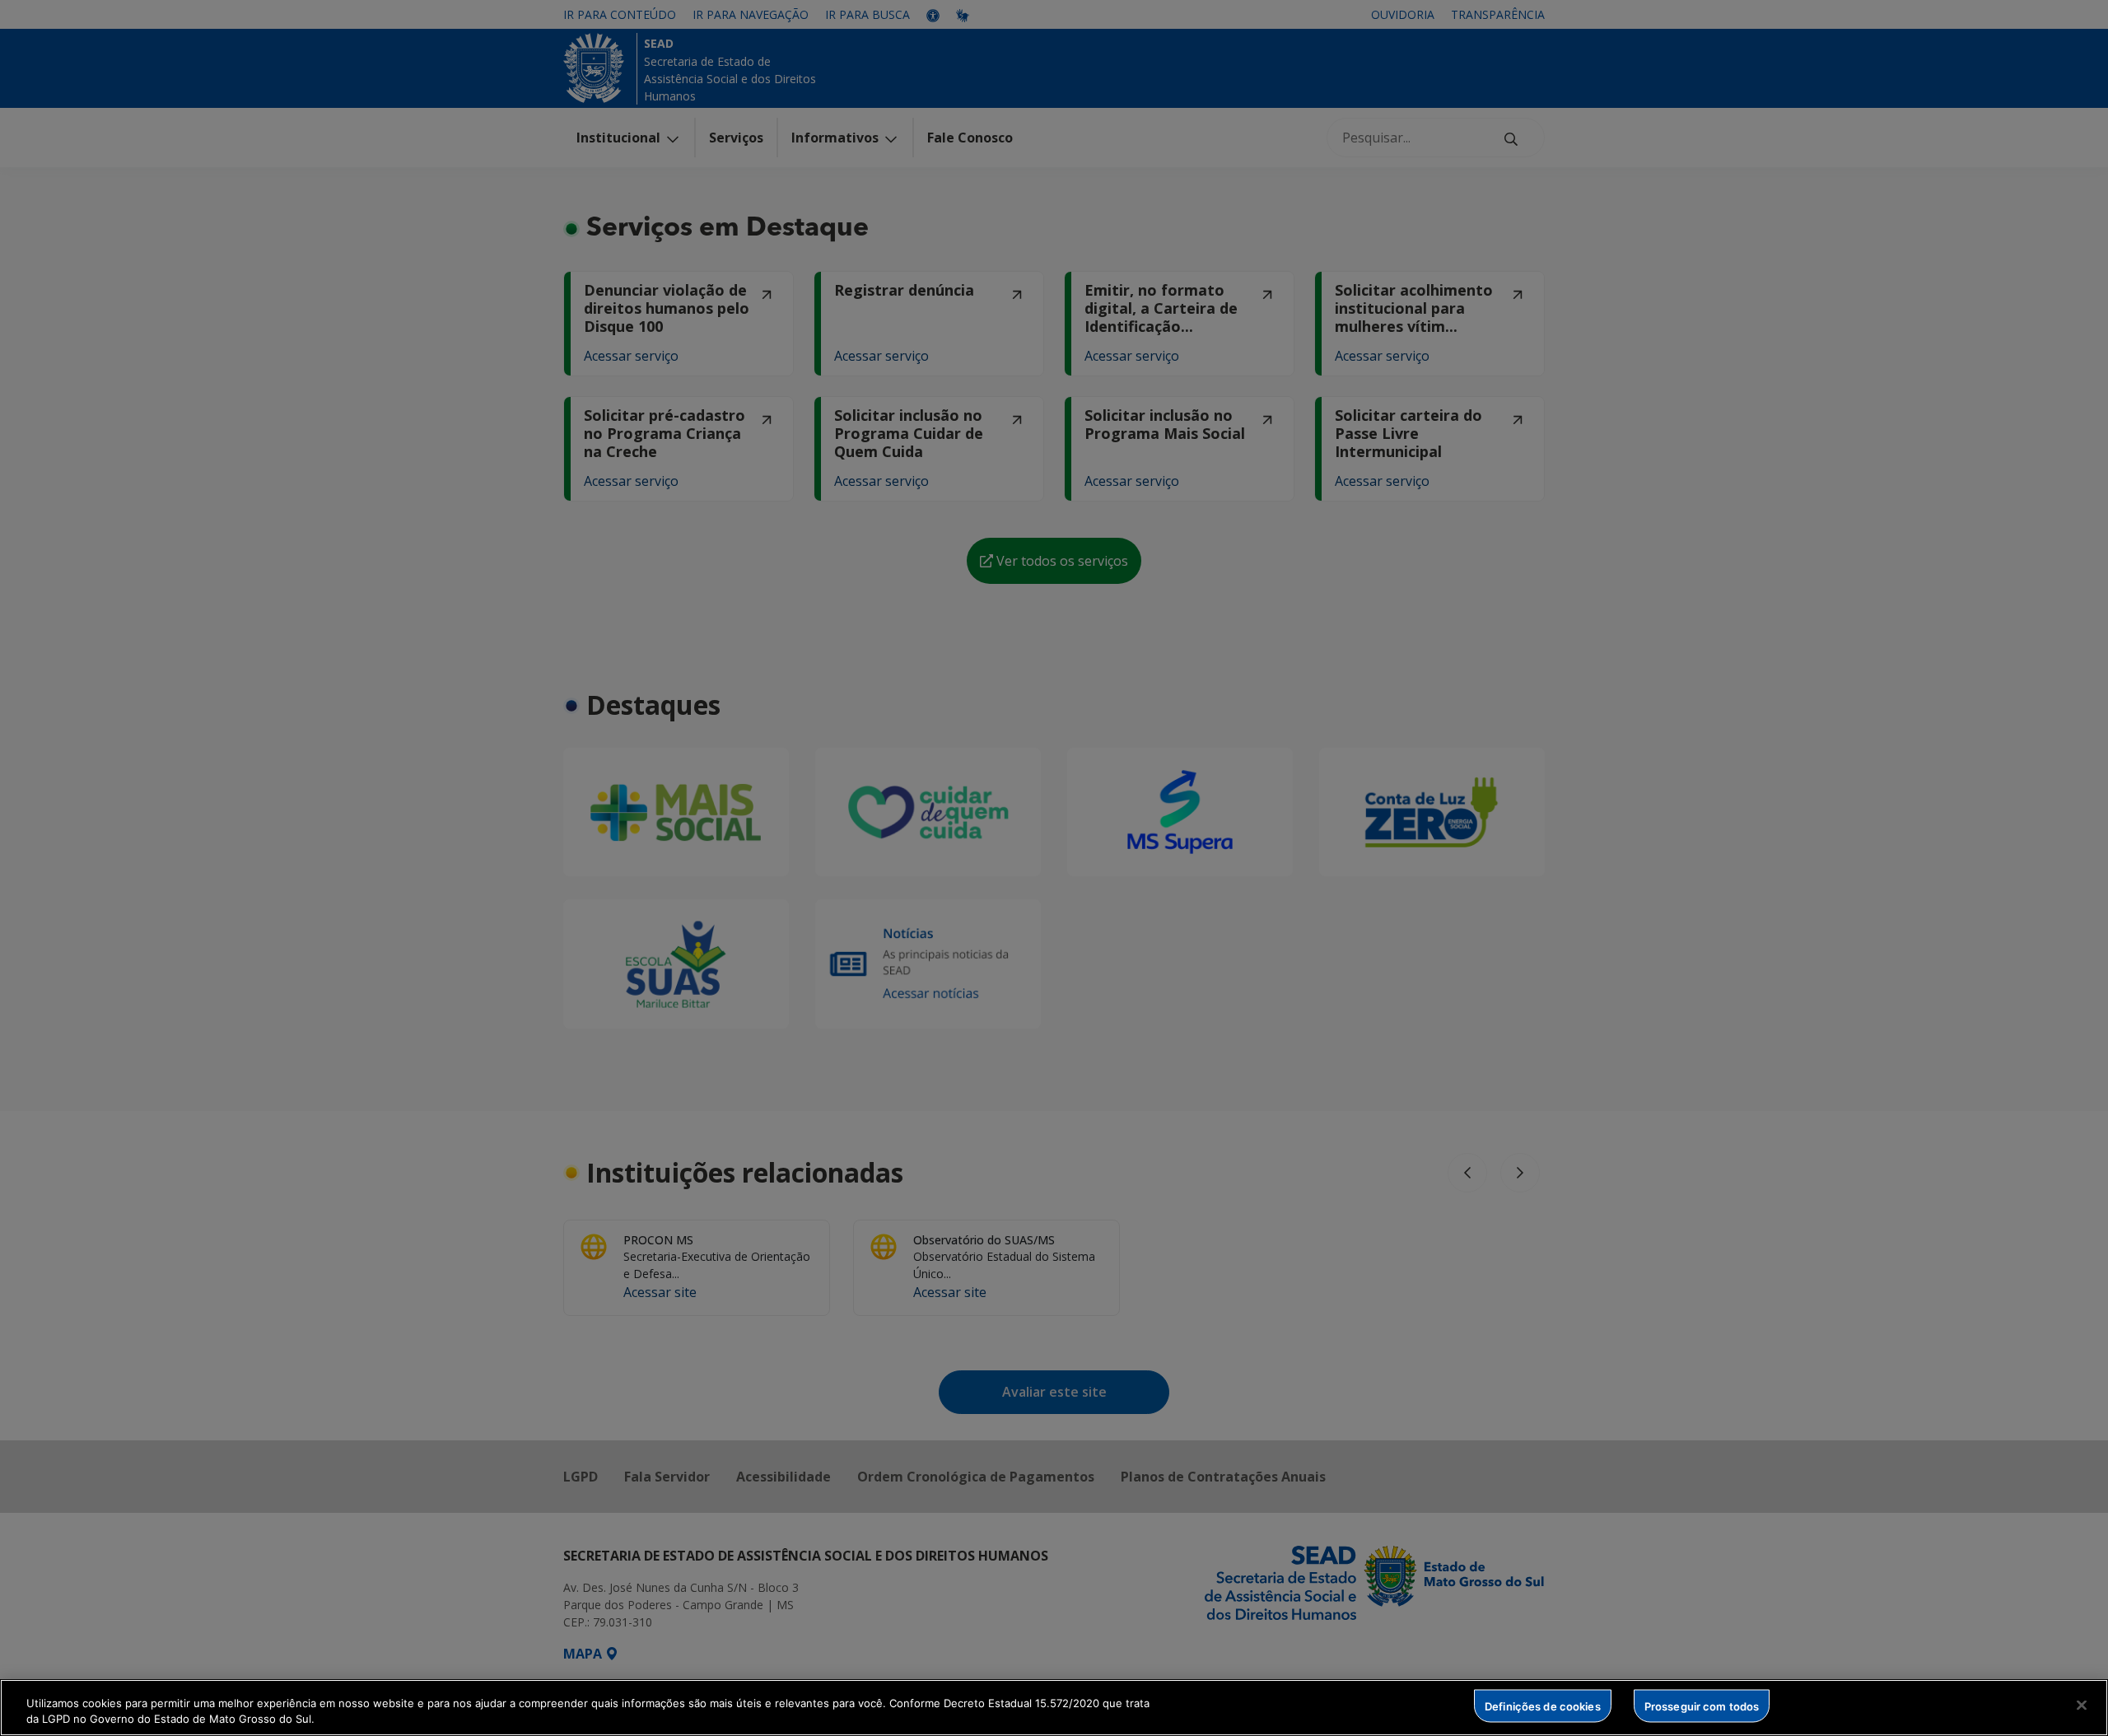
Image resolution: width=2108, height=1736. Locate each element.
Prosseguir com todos (1702, 1706)
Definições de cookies (1543, 1706)
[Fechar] (2082, 1706)
